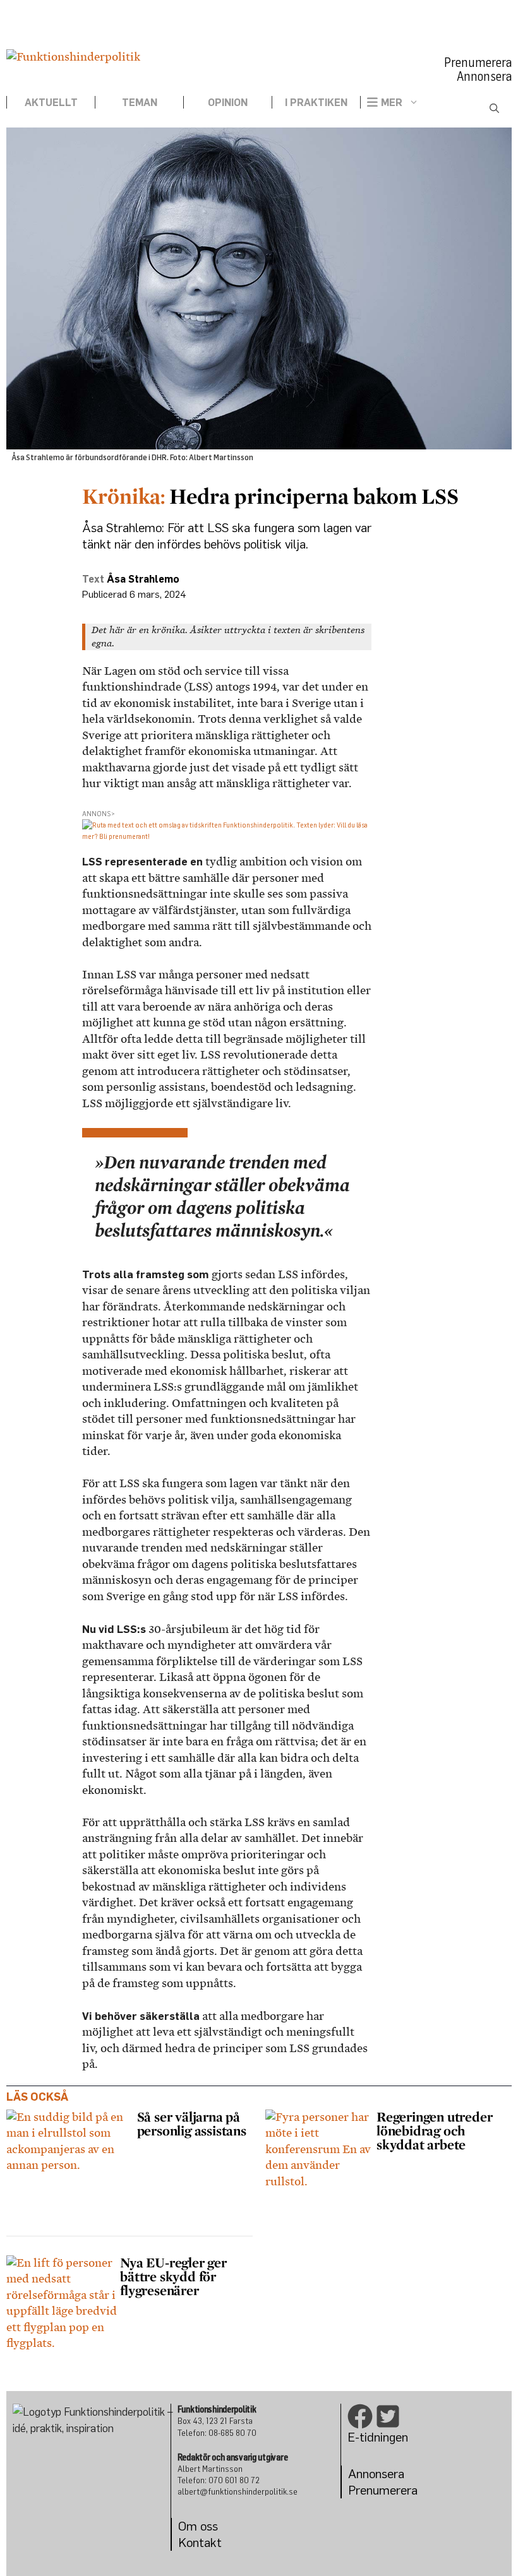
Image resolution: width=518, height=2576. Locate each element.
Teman (140, 102)
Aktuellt (51, 102)
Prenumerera (478, 62)
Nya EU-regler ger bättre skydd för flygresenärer (173, 2276)
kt (216, 2542)
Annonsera (484, 76)
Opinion (228, 102)
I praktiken (316, 102)
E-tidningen (378, 2437)
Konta (194, 2542)
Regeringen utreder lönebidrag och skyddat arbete (434, 2130)
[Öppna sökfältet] (494, 109)
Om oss (198, 2526)
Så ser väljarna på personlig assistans (193, 2123)
